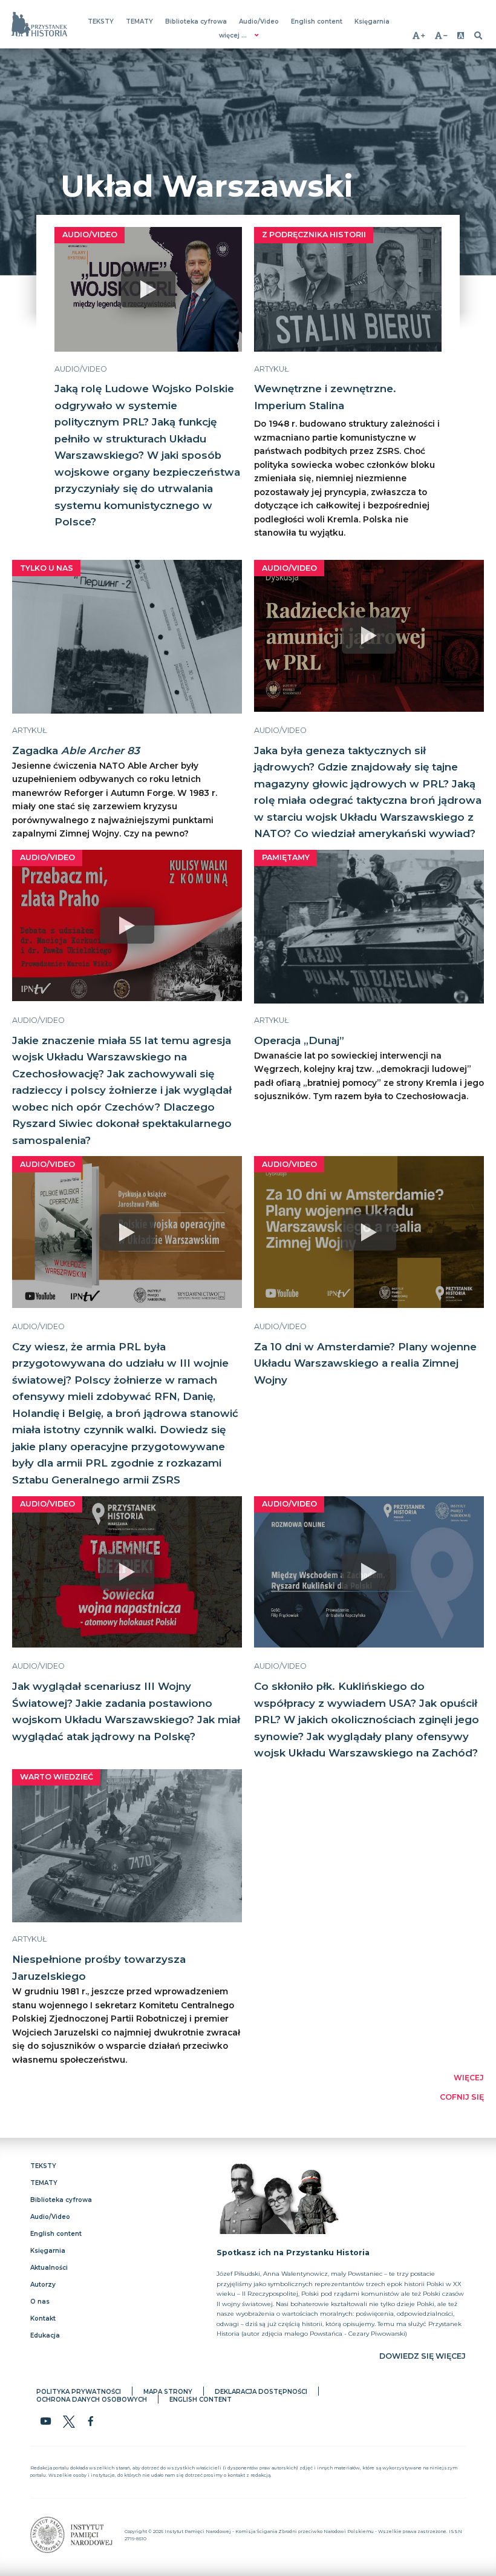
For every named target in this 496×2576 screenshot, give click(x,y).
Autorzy (43, 2285)
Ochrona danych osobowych (92, 2400)
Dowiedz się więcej (423, 2356)
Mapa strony (168, 2392)
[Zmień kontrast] (461, 35)
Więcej (469, 2078)
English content (317, 21)
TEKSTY (101, 21)
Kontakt (43, 2318)
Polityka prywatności (79, 2392)
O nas (40, 2302)
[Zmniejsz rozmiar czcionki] (441, 35)
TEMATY (139, 21)
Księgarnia (372, 21)
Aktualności (49, 2268)
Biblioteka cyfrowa (196, 21)
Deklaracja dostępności (261, 2392)
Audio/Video (259, 21)
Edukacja (45, 2335)
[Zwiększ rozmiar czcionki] (419, 35)
